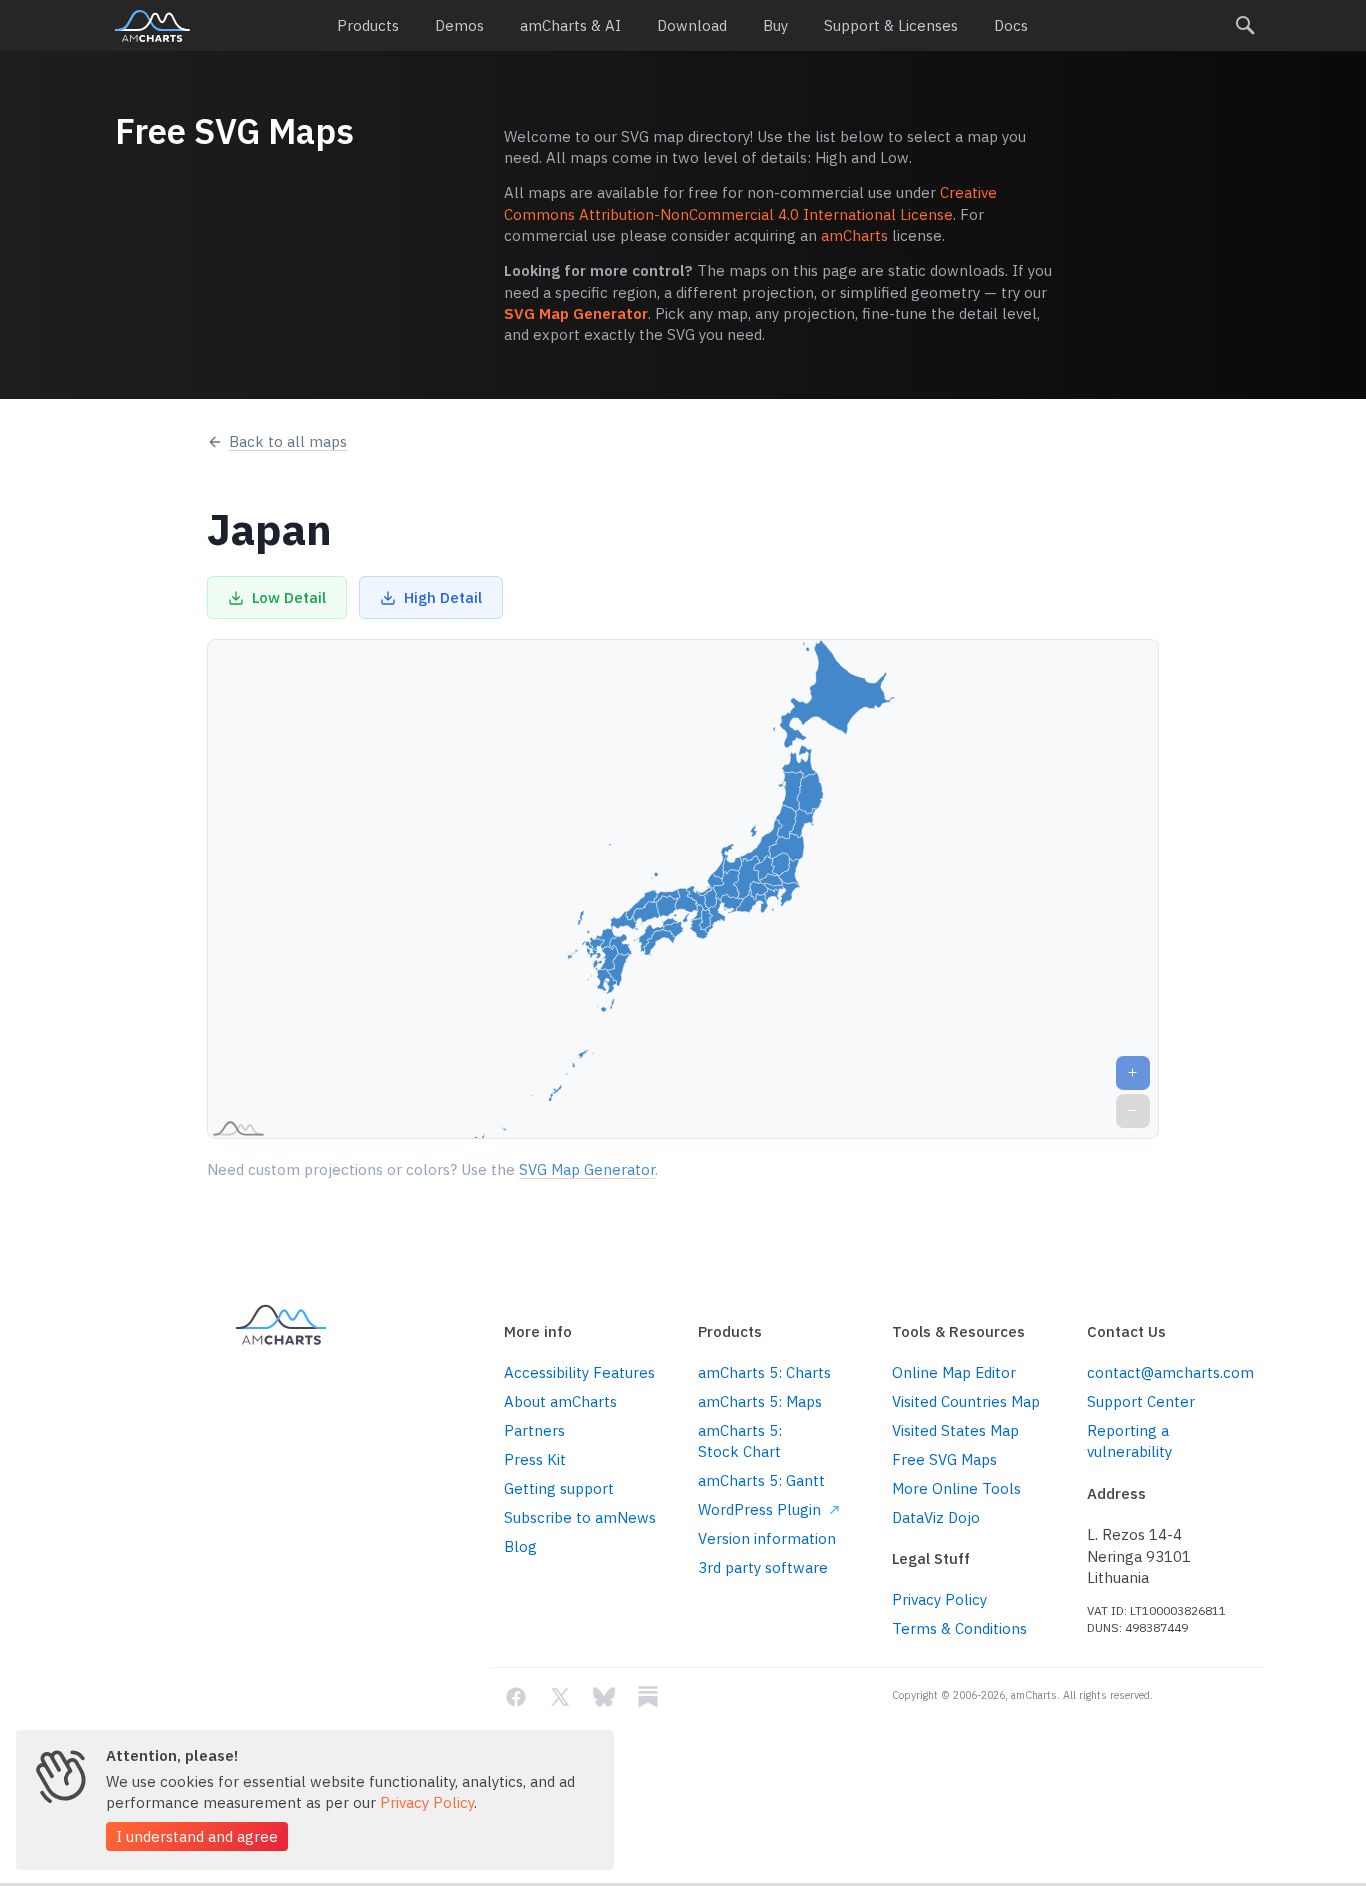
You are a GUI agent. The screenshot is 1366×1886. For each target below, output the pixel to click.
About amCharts (560, 1401)
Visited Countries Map (966, 1401)
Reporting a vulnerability (1129, 1441)
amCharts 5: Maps (760, 1401)
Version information (767, 1538)
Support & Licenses (891, 25)
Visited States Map (955, 1430)
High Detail (443, 597)
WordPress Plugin (761, 1509)
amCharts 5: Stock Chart (740, 1441)
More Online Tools (956, 1488)
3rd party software (763, 1567)
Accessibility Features (579, 1372)
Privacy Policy (939, 1599)
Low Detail (289, 597)
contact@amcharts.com (1169, 1372)
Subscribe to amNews (580, 1517)
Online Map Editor (954, 1372)
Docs (1011, 25)
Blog (520, 1546)
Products (368, 25)
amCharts (152, 26)
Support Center (1141, 1401)
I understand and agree (197, 1836)
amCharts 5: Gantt (761, 1480)
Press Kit (535, 1459)
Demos (459, 25)
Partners (534, 1430)
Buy (775, 25)
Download (692, 25)
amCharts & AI (570, 25)
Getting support (559, 1488)
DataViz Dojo (936, 1517)
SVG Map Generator (576, 313)
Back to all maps (288, 441)
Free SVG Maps (944, 1459)
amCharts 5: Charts (764, 1372)
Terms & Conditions (959, 1628)
